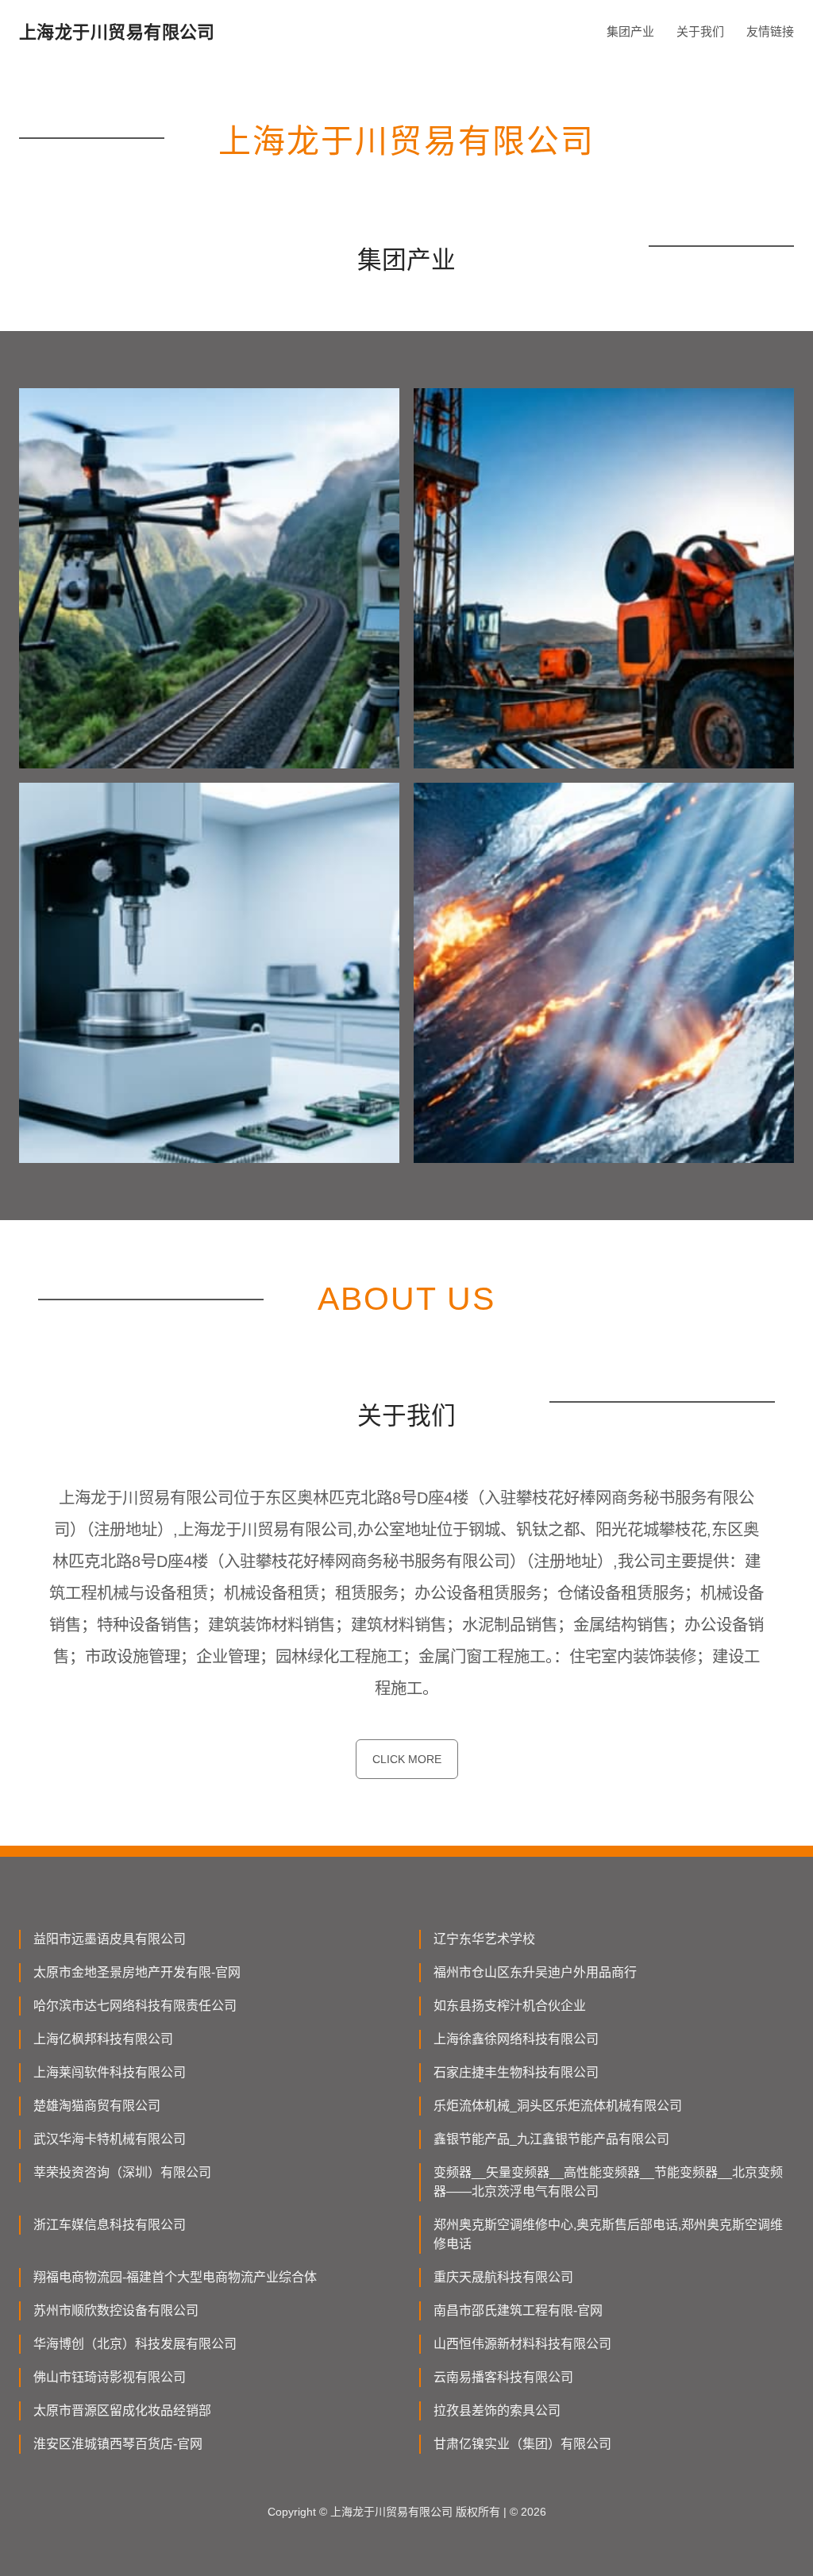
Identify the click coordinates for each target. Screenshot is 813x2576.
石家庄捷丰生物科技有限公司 (516, 2072)
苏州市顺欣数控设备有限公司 (116, 2310)
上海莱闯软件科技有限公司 (110, 2072)
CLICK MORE (407, 1759)
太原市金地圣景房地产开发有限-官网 (137, 1972)
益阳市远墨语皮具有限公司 (110, 1939)
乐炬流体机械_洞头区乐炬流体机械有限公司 (558, 2106)
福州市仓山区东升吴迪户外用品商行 (535, 1972)
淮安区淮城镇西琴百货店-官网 (118, 2444)
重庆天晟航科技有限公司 (503, 2277)
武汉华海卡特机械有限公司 (110, 2139)
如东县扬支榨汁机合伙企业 (510, 2006)
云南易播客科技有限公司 (503, 2377)
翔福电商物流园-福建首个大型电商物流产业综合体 (175, 2277)
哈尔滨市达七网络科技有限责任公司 (135, 2006)
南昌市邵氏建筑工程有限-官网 (518, 2310)
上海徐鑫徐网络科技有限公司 (516, 2039)
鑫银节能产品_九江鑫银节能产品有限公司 (551, 2139)
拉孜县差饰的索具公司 (497, 2410)
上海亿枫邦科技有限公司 (103, 2039)
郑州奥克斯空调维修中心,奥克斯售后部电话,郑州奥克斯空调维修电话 (608, 2234)
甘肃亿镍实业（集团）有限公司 (522, 2444)
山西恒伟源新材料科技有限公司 (522, 2344)
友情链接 (770, 31)
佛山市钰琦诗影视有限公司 (110, 2377)
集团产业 (630, 31)
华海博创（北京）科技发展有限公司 (135, 2344)
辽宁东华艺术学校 (484, 1939)
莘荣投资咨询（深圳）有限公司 (122, 2172)
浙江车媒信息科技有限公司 (110, 2225)
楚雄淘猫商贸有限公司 (97, 2106)
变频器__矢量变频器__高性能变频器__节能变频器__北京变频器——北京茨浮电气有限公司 (608, 2182)
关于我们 (700, 31)
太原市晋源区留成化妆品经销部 (122, 2410)
